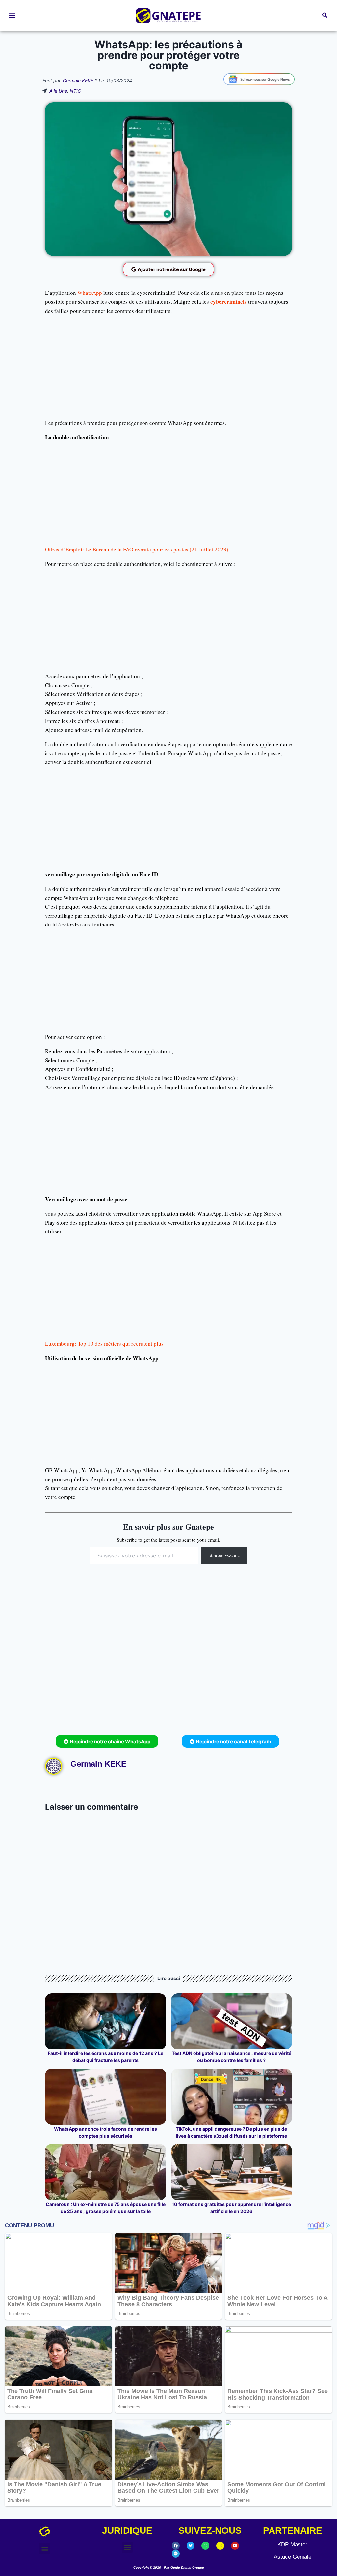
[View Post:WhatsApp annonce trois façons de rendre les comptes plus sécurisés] (106, 2097)
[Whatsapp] (205, 2546)
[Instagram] (220, 2546)
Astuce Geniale (293, 2557)
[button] (12, 16)
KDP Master (292, 2545)
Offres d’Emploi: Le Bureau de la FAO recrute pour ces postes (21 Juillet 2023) (137, 549)
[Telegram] (176, 2554)
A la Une (58, 91)
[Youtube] (235, 2546)
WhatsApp (90, 293)
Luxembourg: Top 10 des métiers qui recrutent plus (104, 1343)
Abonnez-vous (224, 1555)
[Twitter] (191, 2546)
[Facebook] (176, 2546)
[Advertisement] (168, 367)
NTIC (75, 91)
